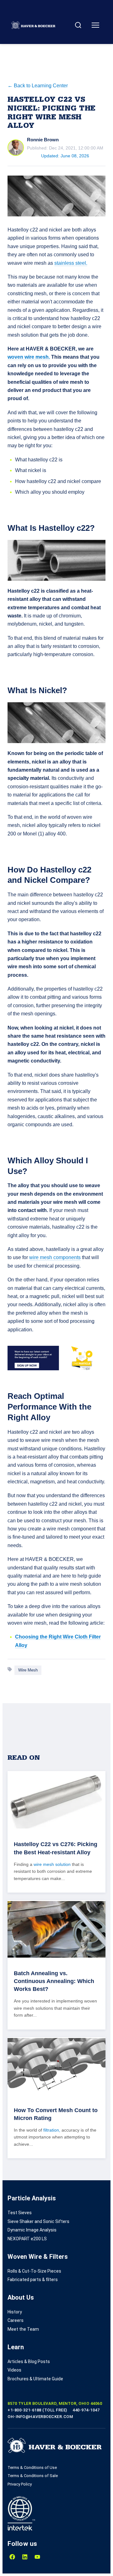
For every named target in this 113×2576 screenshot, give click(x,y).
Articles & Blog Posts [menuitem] (29, 2361)
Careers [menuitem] (16, 2320)
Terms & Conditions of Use (32, 2467)
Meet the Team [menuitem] (23, 2329)
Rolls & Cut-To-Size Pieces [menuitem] (34, 2271)
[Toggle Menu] (95, 25)
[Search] (78, 25)
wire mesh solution (52, 1864)
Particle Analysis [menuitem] (32, 2198)
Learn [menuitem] (16, 2347)
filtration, (52, 2130)
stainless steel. (71, 263)
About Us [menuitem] (21, 2297)
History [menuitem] (15, 2312)
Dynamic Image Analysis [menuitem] (32, 2230)
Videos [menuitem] (14, 2370)
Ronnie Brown (43, 140)
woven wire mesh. (29, 357)
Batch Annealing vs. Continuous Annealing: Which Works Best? (54, 1981)
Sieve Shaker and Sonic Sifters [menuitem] (38, 2221)
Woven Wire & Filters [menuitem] (38, 2257)
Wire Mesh (28, 1670)
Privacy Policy (20, 2484)
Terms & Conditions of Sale (33, 2476)
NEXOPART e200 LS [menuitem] (27, 2239)
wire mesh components (55, 1257)
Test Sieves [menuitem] (20, 2213)
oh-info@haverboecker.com (40, 2417)
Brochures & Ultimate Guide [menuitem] (35, 2379)
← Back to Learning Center (38, 86)
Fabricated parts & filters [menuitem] (33, 2280)
